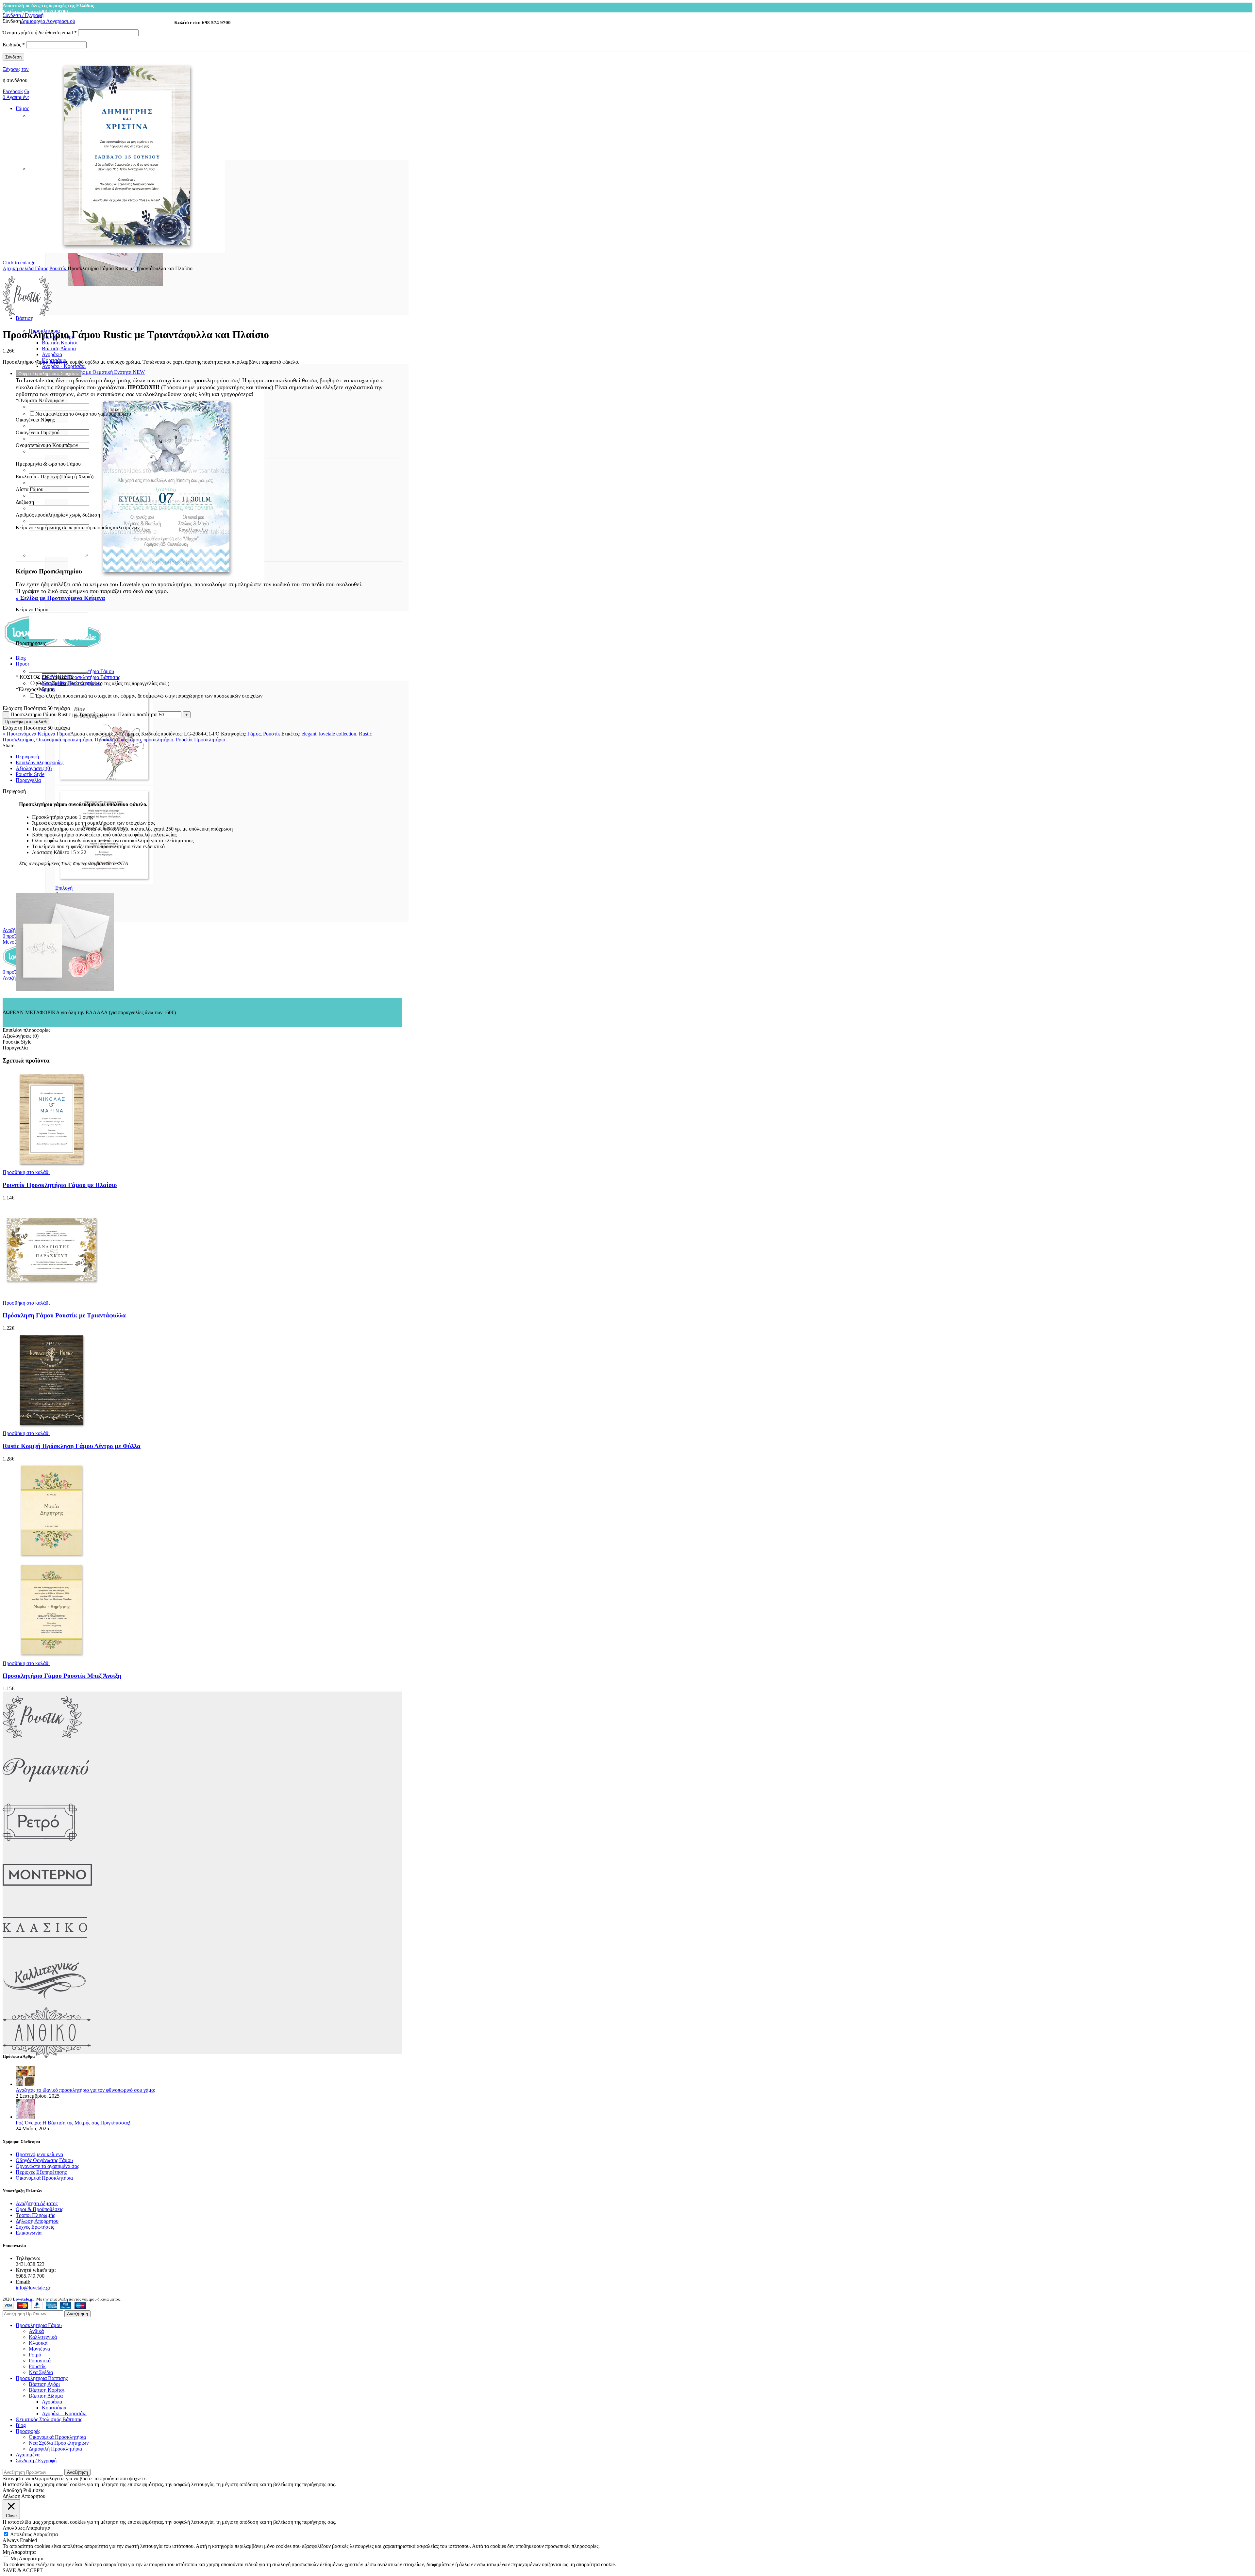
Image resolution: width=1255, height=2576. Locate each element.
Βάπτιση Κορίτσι (60, 343)
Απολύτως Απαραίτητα (34, 2534)
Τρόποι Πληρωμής (35, 2215)
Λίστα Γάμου (30, 489)
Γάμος (42, 268)
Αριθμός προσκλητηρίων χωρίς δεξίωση (58, 515)
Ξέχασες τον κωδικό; (25, 69)
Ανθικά (36, 2331)
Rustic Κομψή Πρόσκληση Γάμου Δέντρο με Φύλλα (72, 1446)
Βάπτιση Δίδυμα (59, 348)
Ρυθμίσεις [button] (34, 2490)
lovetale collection (338, 734)
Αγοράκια (52, 354)
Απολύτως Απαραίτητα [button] (26, 2528)
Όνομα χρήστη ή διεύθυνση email (40, 33)
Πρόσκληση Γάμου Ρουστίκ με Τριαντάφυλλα (64, 1315)
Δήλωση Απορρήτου (37, 2221)
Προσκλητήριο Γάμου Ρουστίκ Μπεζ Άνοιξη (62, 1676)
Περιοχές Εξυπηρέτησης (41, 2172)
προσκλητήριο (158, 740)
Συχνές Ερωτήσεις (35, 2227)
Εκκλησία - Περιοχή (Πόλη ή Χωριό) (55, 477)
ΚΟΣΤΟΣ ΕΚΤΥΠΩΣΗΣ (44, 677)
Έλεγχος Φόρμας (35, 689)
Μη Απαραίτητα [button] (19, 2552)
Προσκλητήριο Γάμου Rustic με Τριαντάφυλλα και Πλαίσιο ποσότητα (84, 714)
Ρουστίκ (59, 268)
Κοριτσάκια (54, 2408)
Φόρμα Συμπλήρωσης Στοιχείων (49, 374)
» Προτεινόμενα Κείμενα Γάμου (36, 734)
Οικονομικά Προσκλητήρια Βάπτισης (81, 677)
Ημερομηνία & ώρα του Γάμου (48, 464)
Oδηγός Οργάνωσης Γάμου (44, 2160)
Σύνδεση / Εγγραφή (36, 2460)
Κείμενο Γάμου (32, 610)
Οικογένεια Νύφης (35, 420)
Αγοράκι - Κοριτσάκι (64, 366)
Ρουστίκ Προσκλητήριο (201, 740)
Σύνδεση (13, 57)
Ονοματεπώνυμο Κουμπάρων (47, 445)
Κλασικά (38, 2343)
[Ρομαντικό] (46, 1794)
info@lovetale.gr (33, 2288)
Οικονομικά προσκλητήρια (64, 740)
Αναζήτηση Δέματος (37, 2203)
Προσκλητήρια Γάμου (118, 740)
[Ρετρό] (40, 1846)
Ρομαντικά (40, 2361)
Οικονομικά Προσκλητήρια (44, 2178)
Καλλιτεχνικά (43, 2337)
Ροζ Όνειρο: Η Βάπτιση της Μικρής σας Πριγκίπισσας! (73, 2123)
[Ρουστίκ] (42, 1741)
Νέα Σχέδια (41, 2372)
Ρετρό (35, 2355)
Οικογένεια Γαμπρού (38, 432)
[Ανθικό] (47, 2057)
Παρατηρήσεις (31, 643)
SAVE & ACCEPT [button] (23, 2570)
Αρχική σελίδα (19, 268)
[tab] (209, 757)
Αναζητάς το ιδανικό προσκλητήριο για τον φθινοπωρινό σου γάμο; (85, 2090)
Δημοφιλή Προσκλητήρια (55, 2449)
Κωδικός (14, 45)
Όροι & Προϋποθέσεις (39, 2209)
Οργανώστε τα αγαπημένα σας (47, 2166)
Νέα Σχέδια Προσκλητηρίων (59, 2443)
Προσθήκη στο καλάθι (26, 722)
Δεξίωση (25, 502)
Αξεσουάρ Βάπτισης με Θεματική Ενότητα (93, 372)
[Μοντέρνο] (47, 1899)
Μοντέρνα (39, 2349)
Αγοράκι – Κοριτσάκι (64, 2413)
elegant (309, 734)
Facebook (13, 91)
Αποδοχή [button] (12, 2490)
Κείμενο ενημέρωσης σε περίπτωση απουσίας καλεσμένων (78, 528)
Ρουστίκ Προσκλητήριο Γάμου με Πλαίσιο (60, 1185)
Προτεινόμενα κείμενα (39, 2154)
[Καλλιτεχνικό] (45, 2004)
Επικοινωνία (29, 2233)
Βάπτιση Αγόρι (44, 2384)
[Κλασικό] (45, 1951)
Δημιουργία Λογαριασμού (48, 21)
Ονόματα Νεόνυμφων (40, 400)
